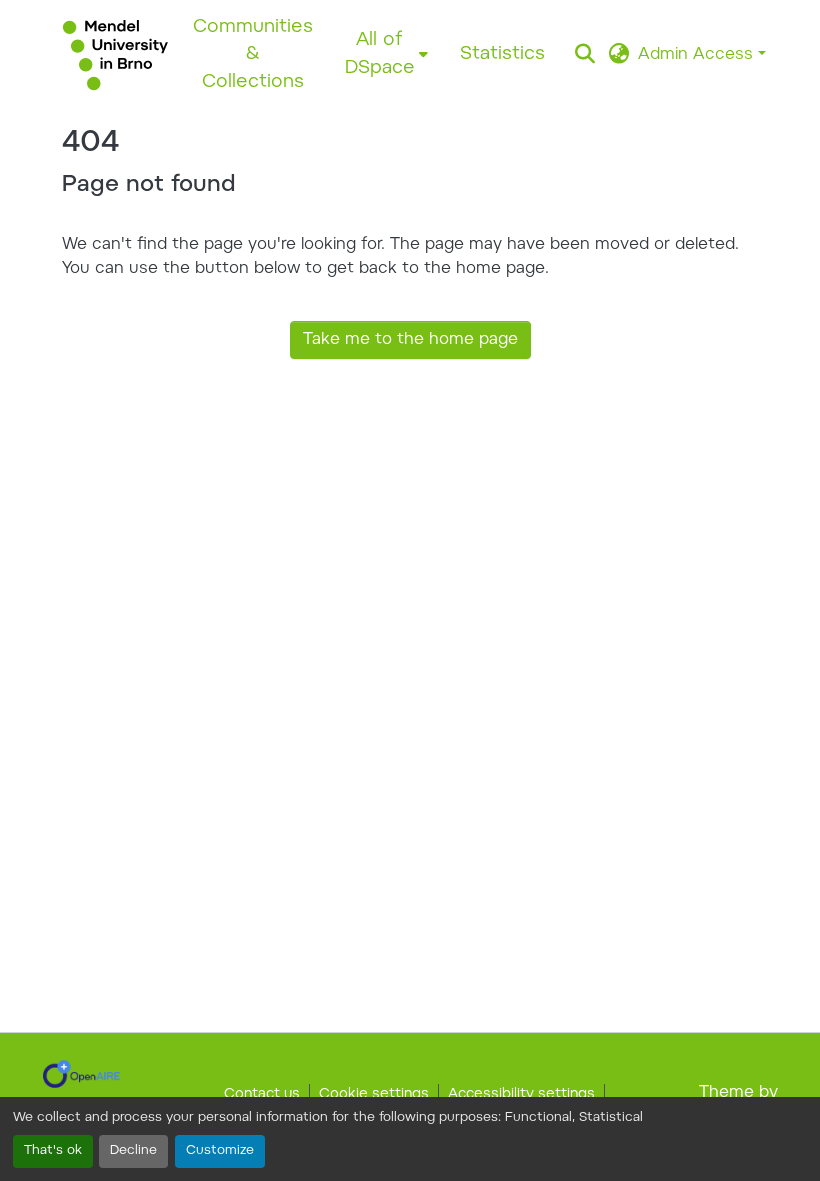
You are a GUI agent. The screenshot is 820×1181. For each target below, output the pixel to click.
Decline (133, 1151)
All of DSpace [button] (380, 54)
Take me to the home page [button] (410, 340)
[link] (81, 1074)
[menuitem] (386, 54)
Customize (220, 1151)
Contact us (262, 1095)
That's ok (53, 1151)
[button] (115, 55)
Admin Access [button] (698, 55)
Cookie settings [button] (374, 1095)
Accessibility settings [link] (521, 1095)
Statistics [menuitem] (502, 54)
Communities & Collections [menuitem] (253, 55)
